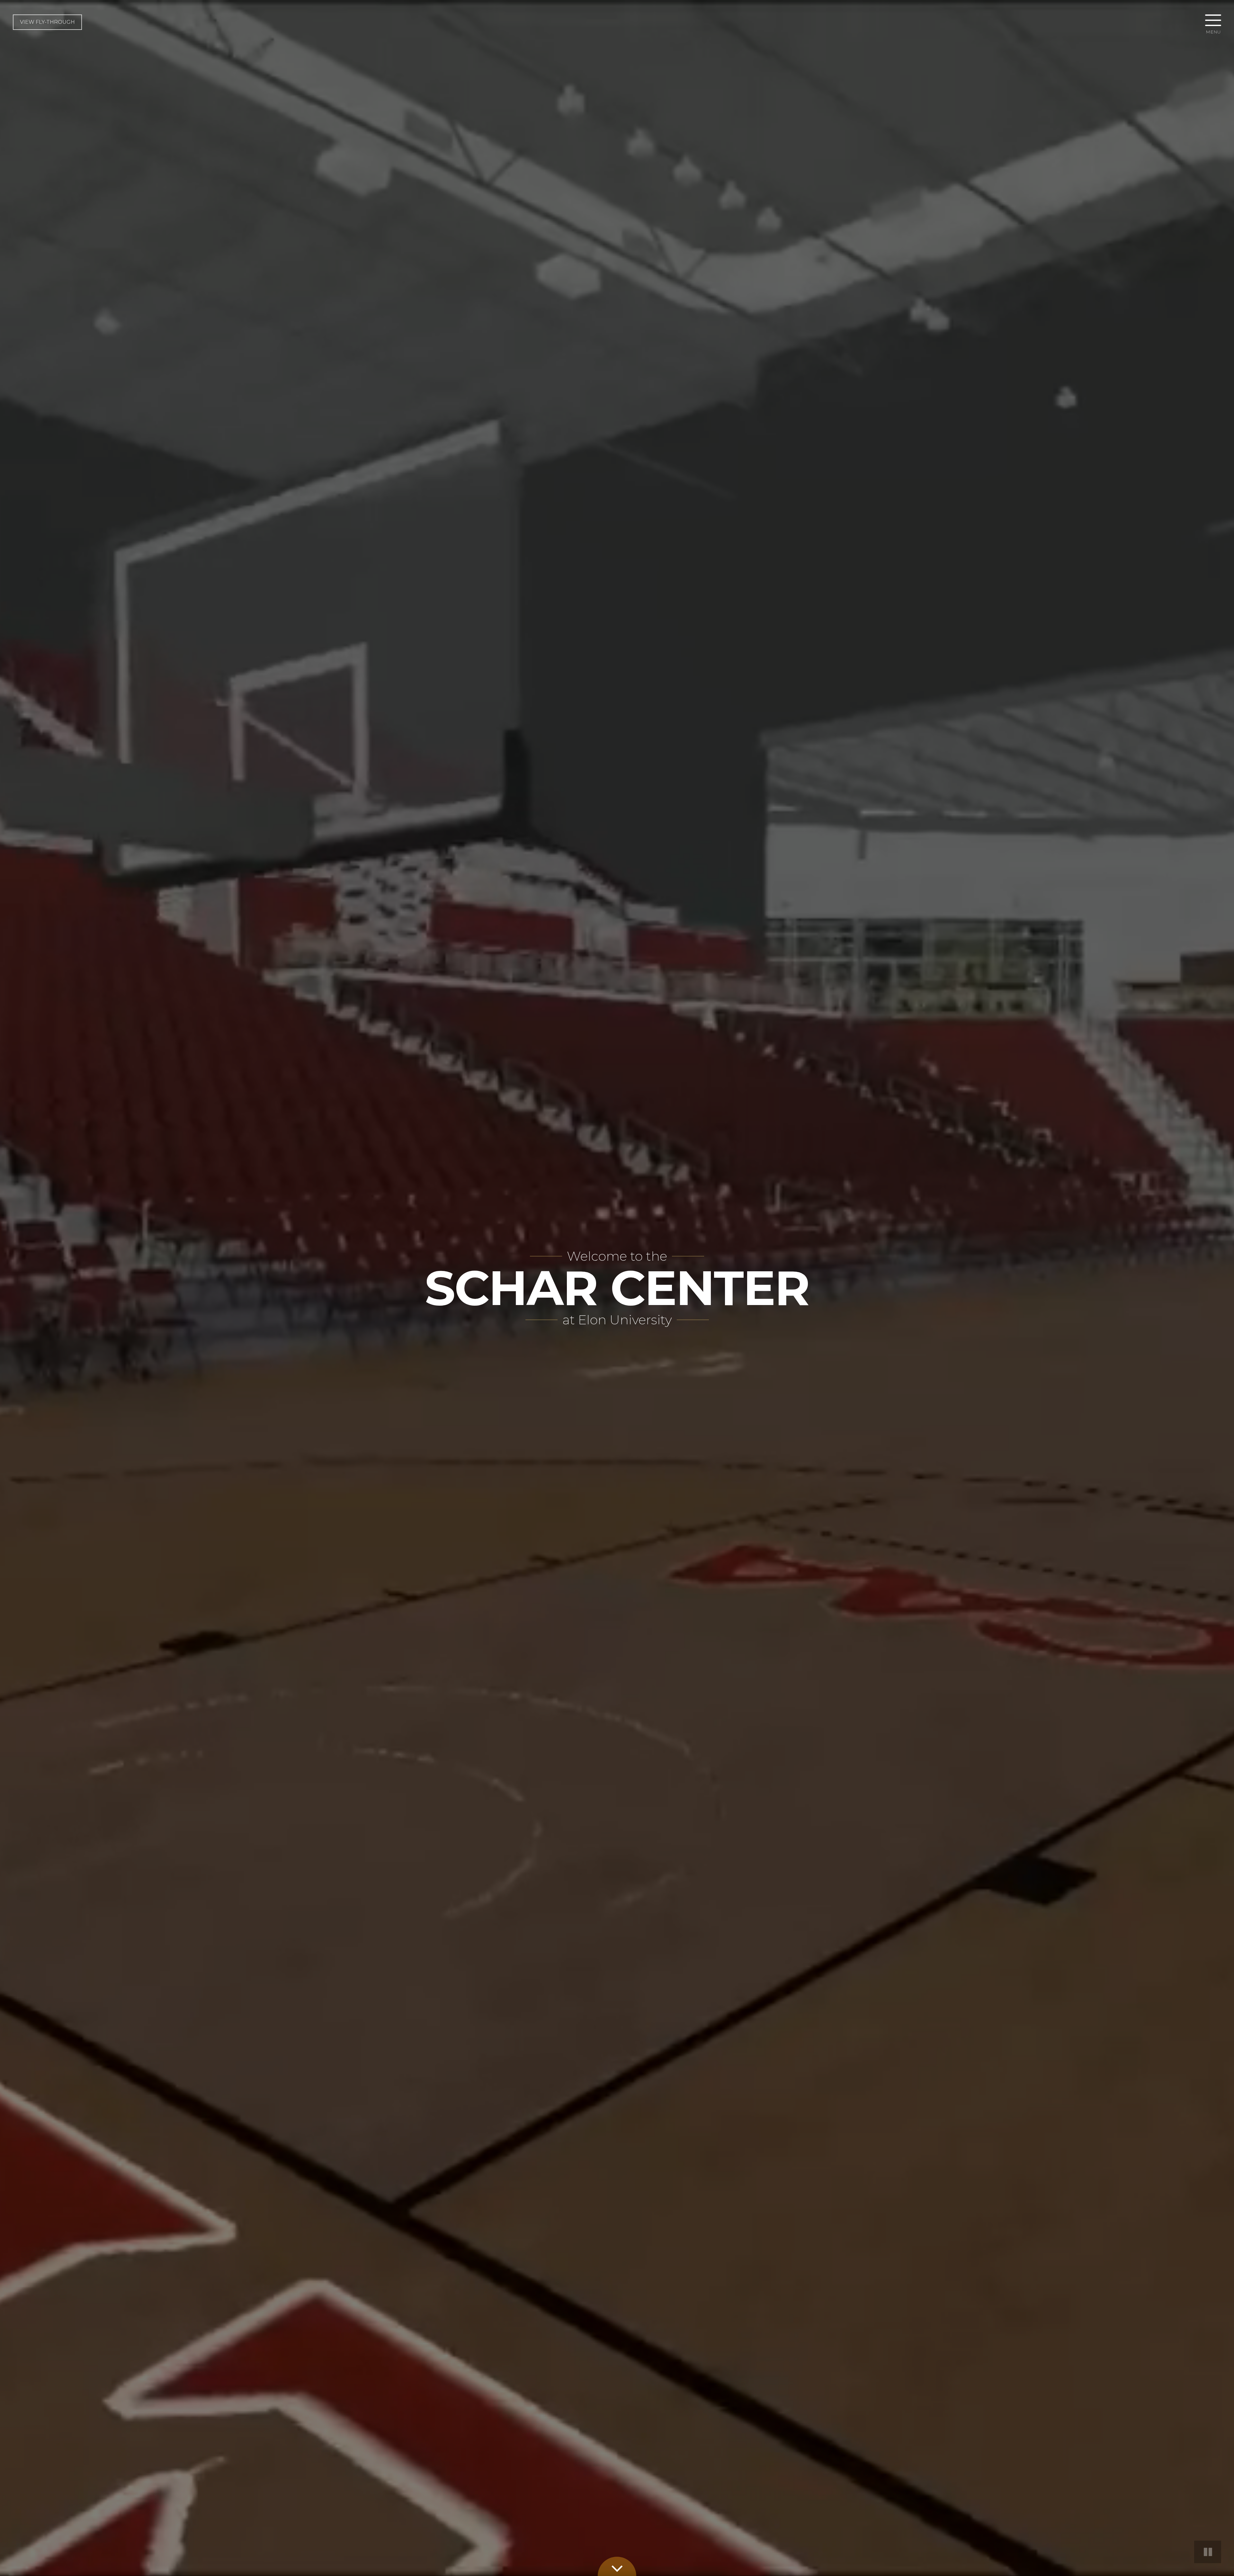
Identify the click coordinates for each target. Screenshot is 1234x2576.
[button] (1213, 22)
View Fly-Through (47, 22)
